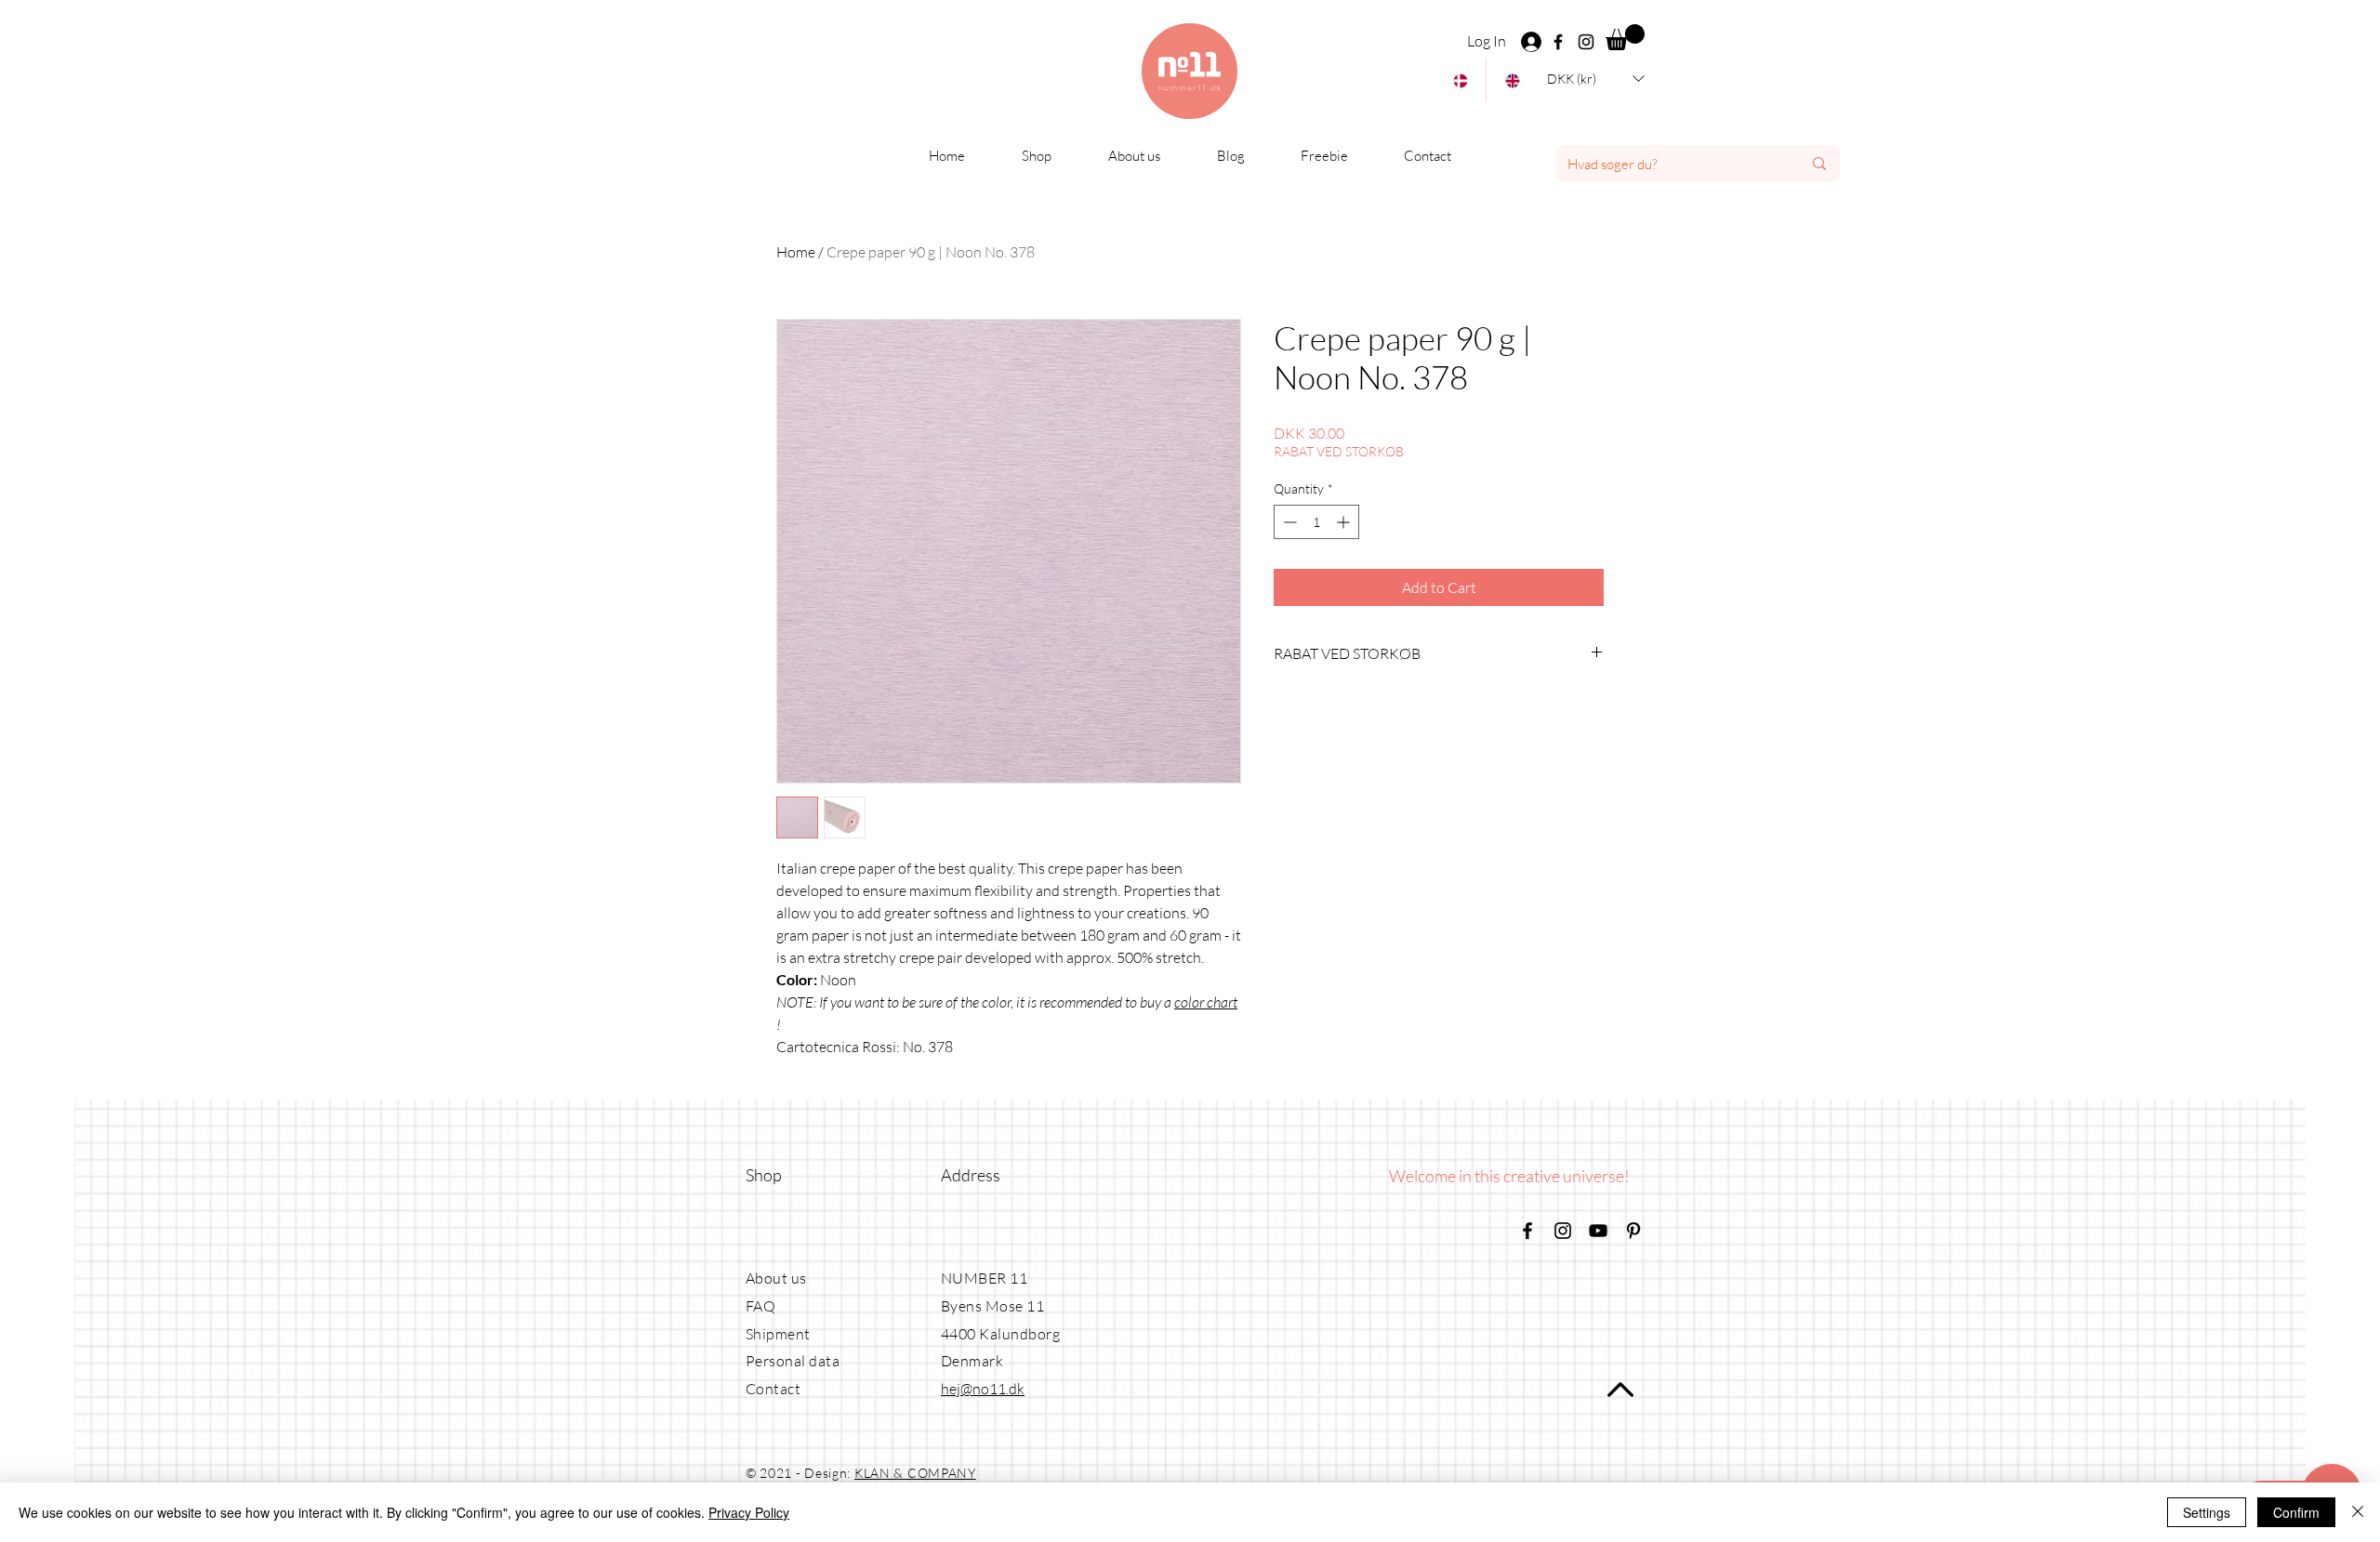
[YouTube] (1598, 1231)
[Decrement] (1288, 522)
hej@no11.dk (983, 1389)
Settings (2207, 1512)
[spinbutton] (1316, 522)
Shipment (778, 1334)
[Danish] (1460, 80)
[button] (1625, 37)
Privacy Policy (749, 1512)
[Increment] (1345, 522)
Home (796, 252)
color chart (1206, 1002)
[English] (1512, 80)
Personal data (793, 1361)
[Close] (2358, 1512)
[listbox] (1595, 79)
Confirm (2296, 1512)
